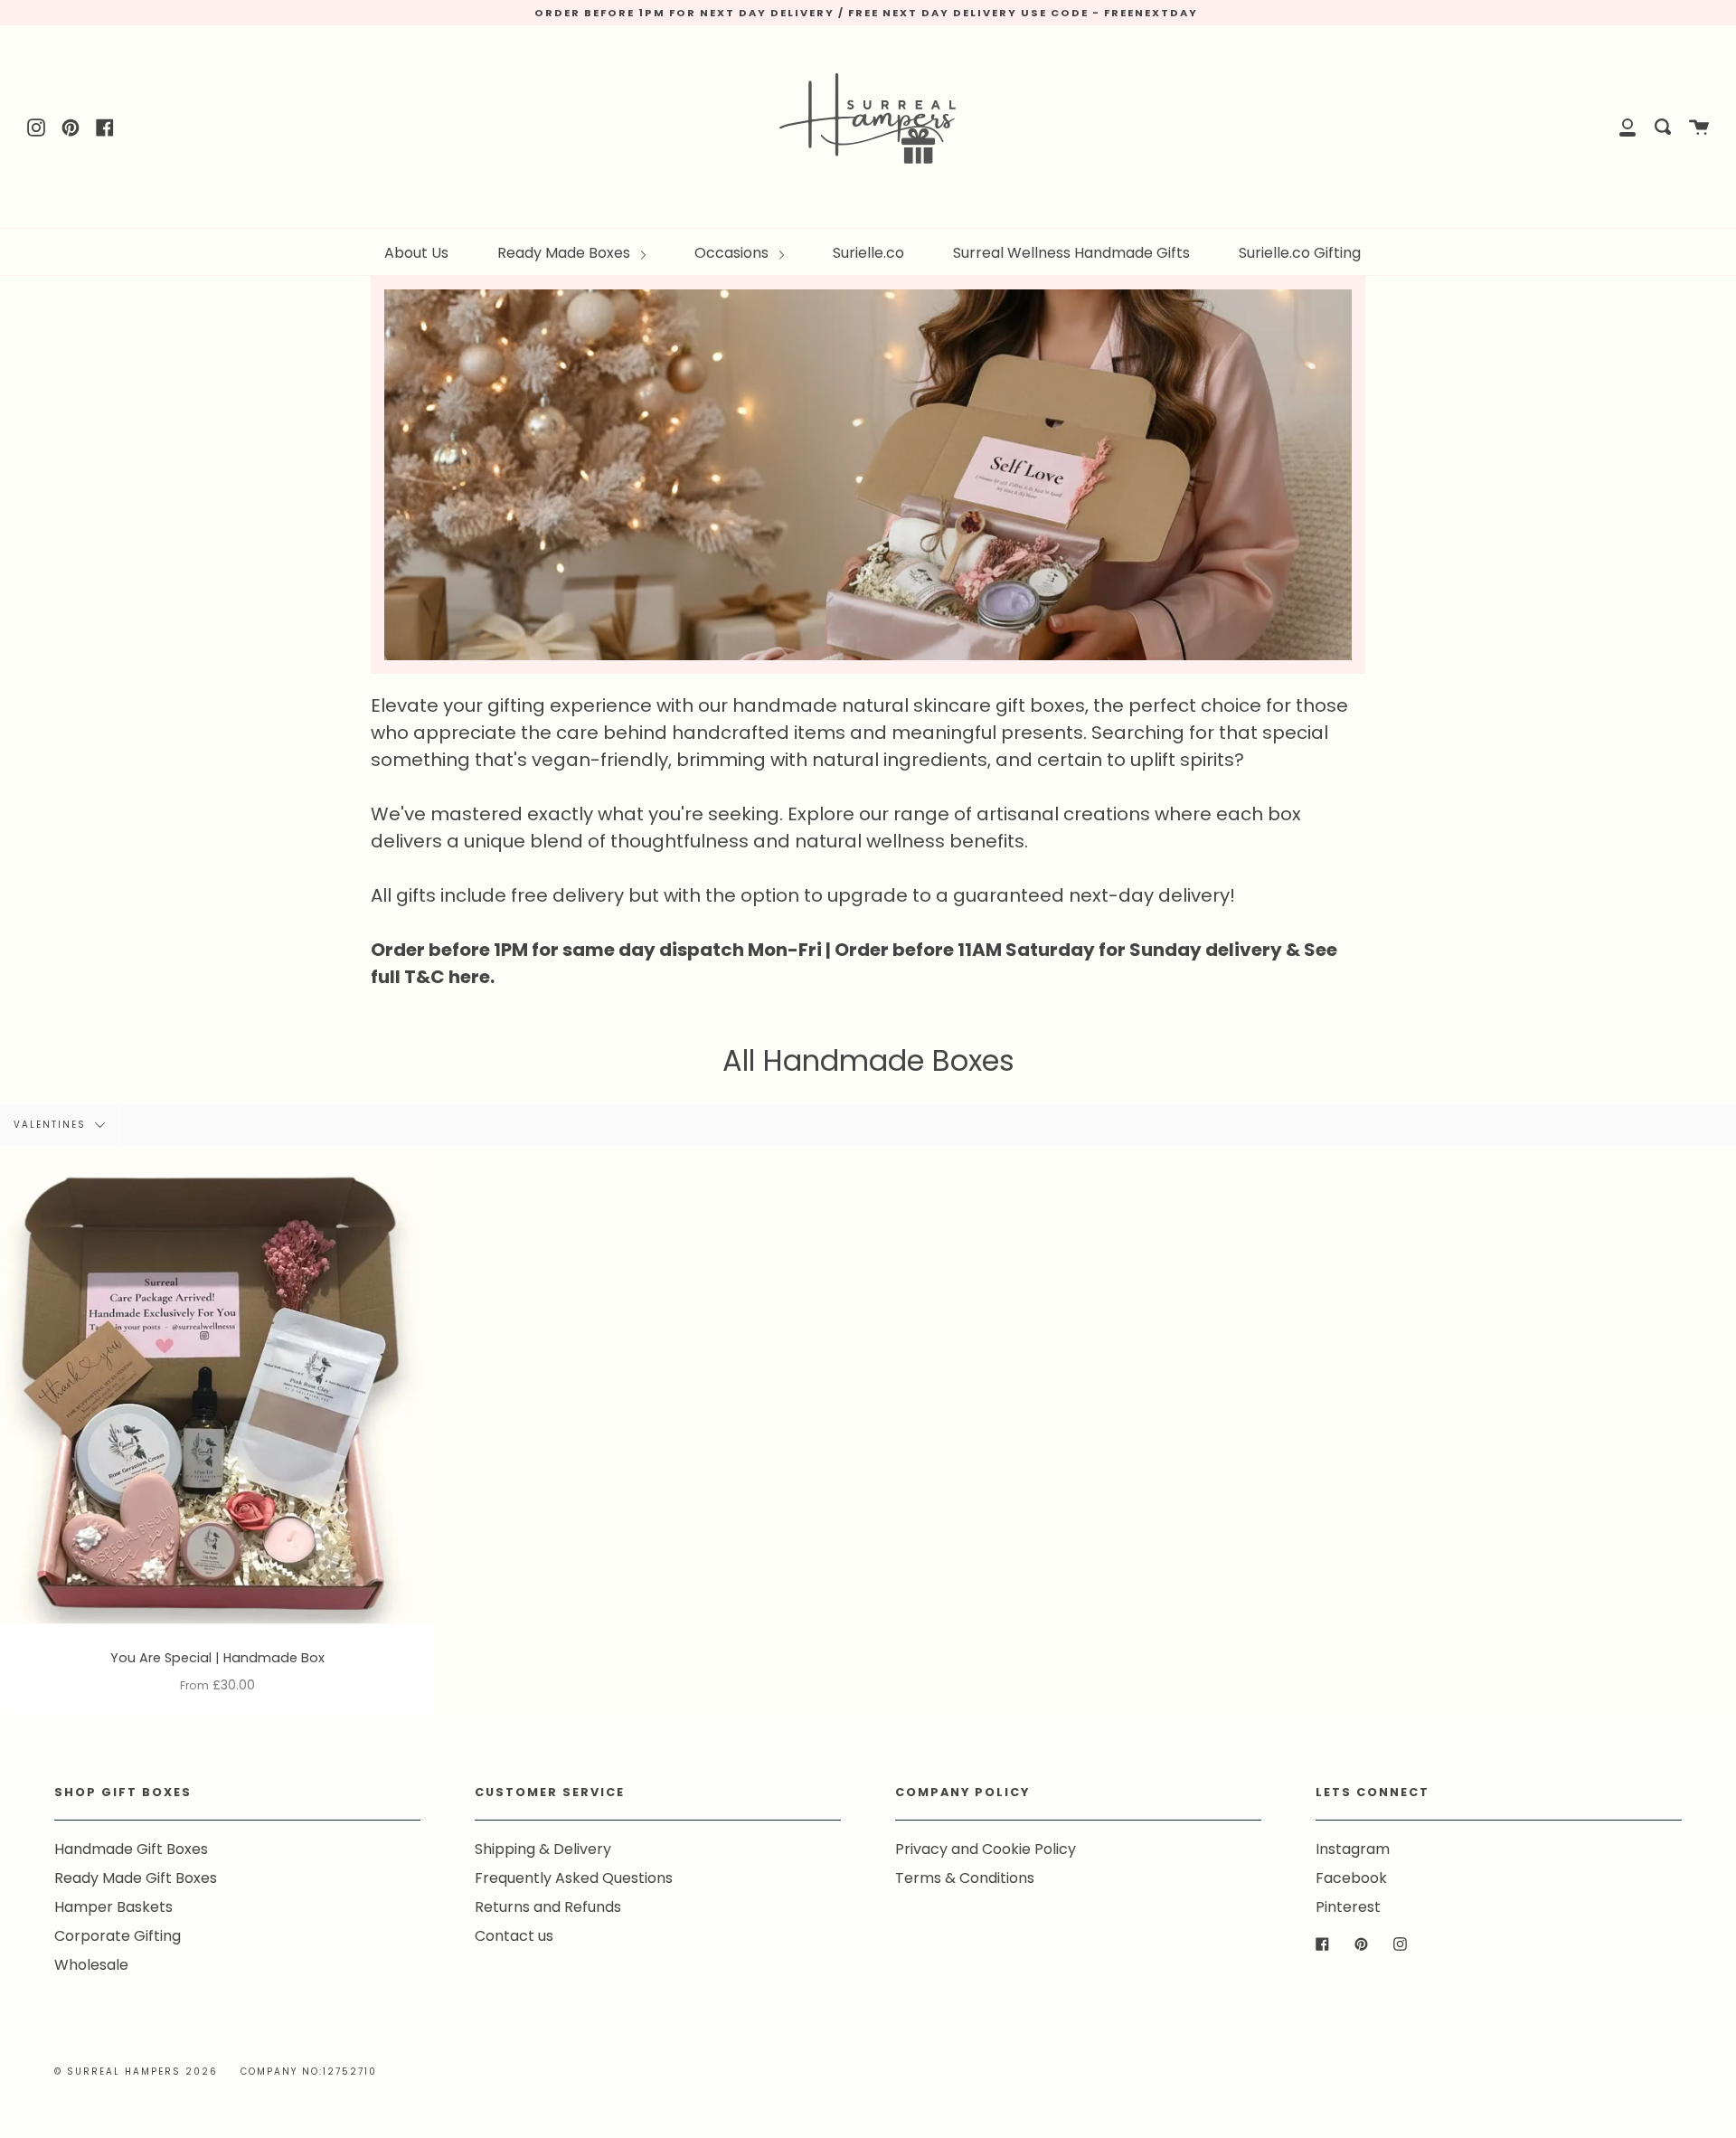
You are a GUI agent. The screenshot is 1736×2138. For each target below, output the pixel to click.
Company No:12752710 (309, 2072)
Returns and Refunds (548, 1907)
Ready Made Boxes (566, 253)
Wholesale (91, 1965)
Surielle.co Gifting (1300, 253)
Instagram (1353, 1849)
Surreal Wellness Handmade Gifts (1071, 253)
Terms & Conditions (965, 1878)
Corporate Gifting (118, 1936)
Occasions (733, 253)
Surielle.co (868, 253)
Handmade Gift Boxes (131, 1849)
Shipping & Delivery (543, 1849)
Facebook (1351, 1878)
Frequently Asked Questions (574, 1878)
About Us (416, 253)
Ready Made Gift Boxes (136, 1878)
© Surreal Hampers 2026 (136, 2072)
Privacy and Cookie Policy (986, 1849)
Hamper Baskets (113, 1907)
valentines (52, 1125)
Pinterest (1348, 1907)
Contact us (514, 1936)
